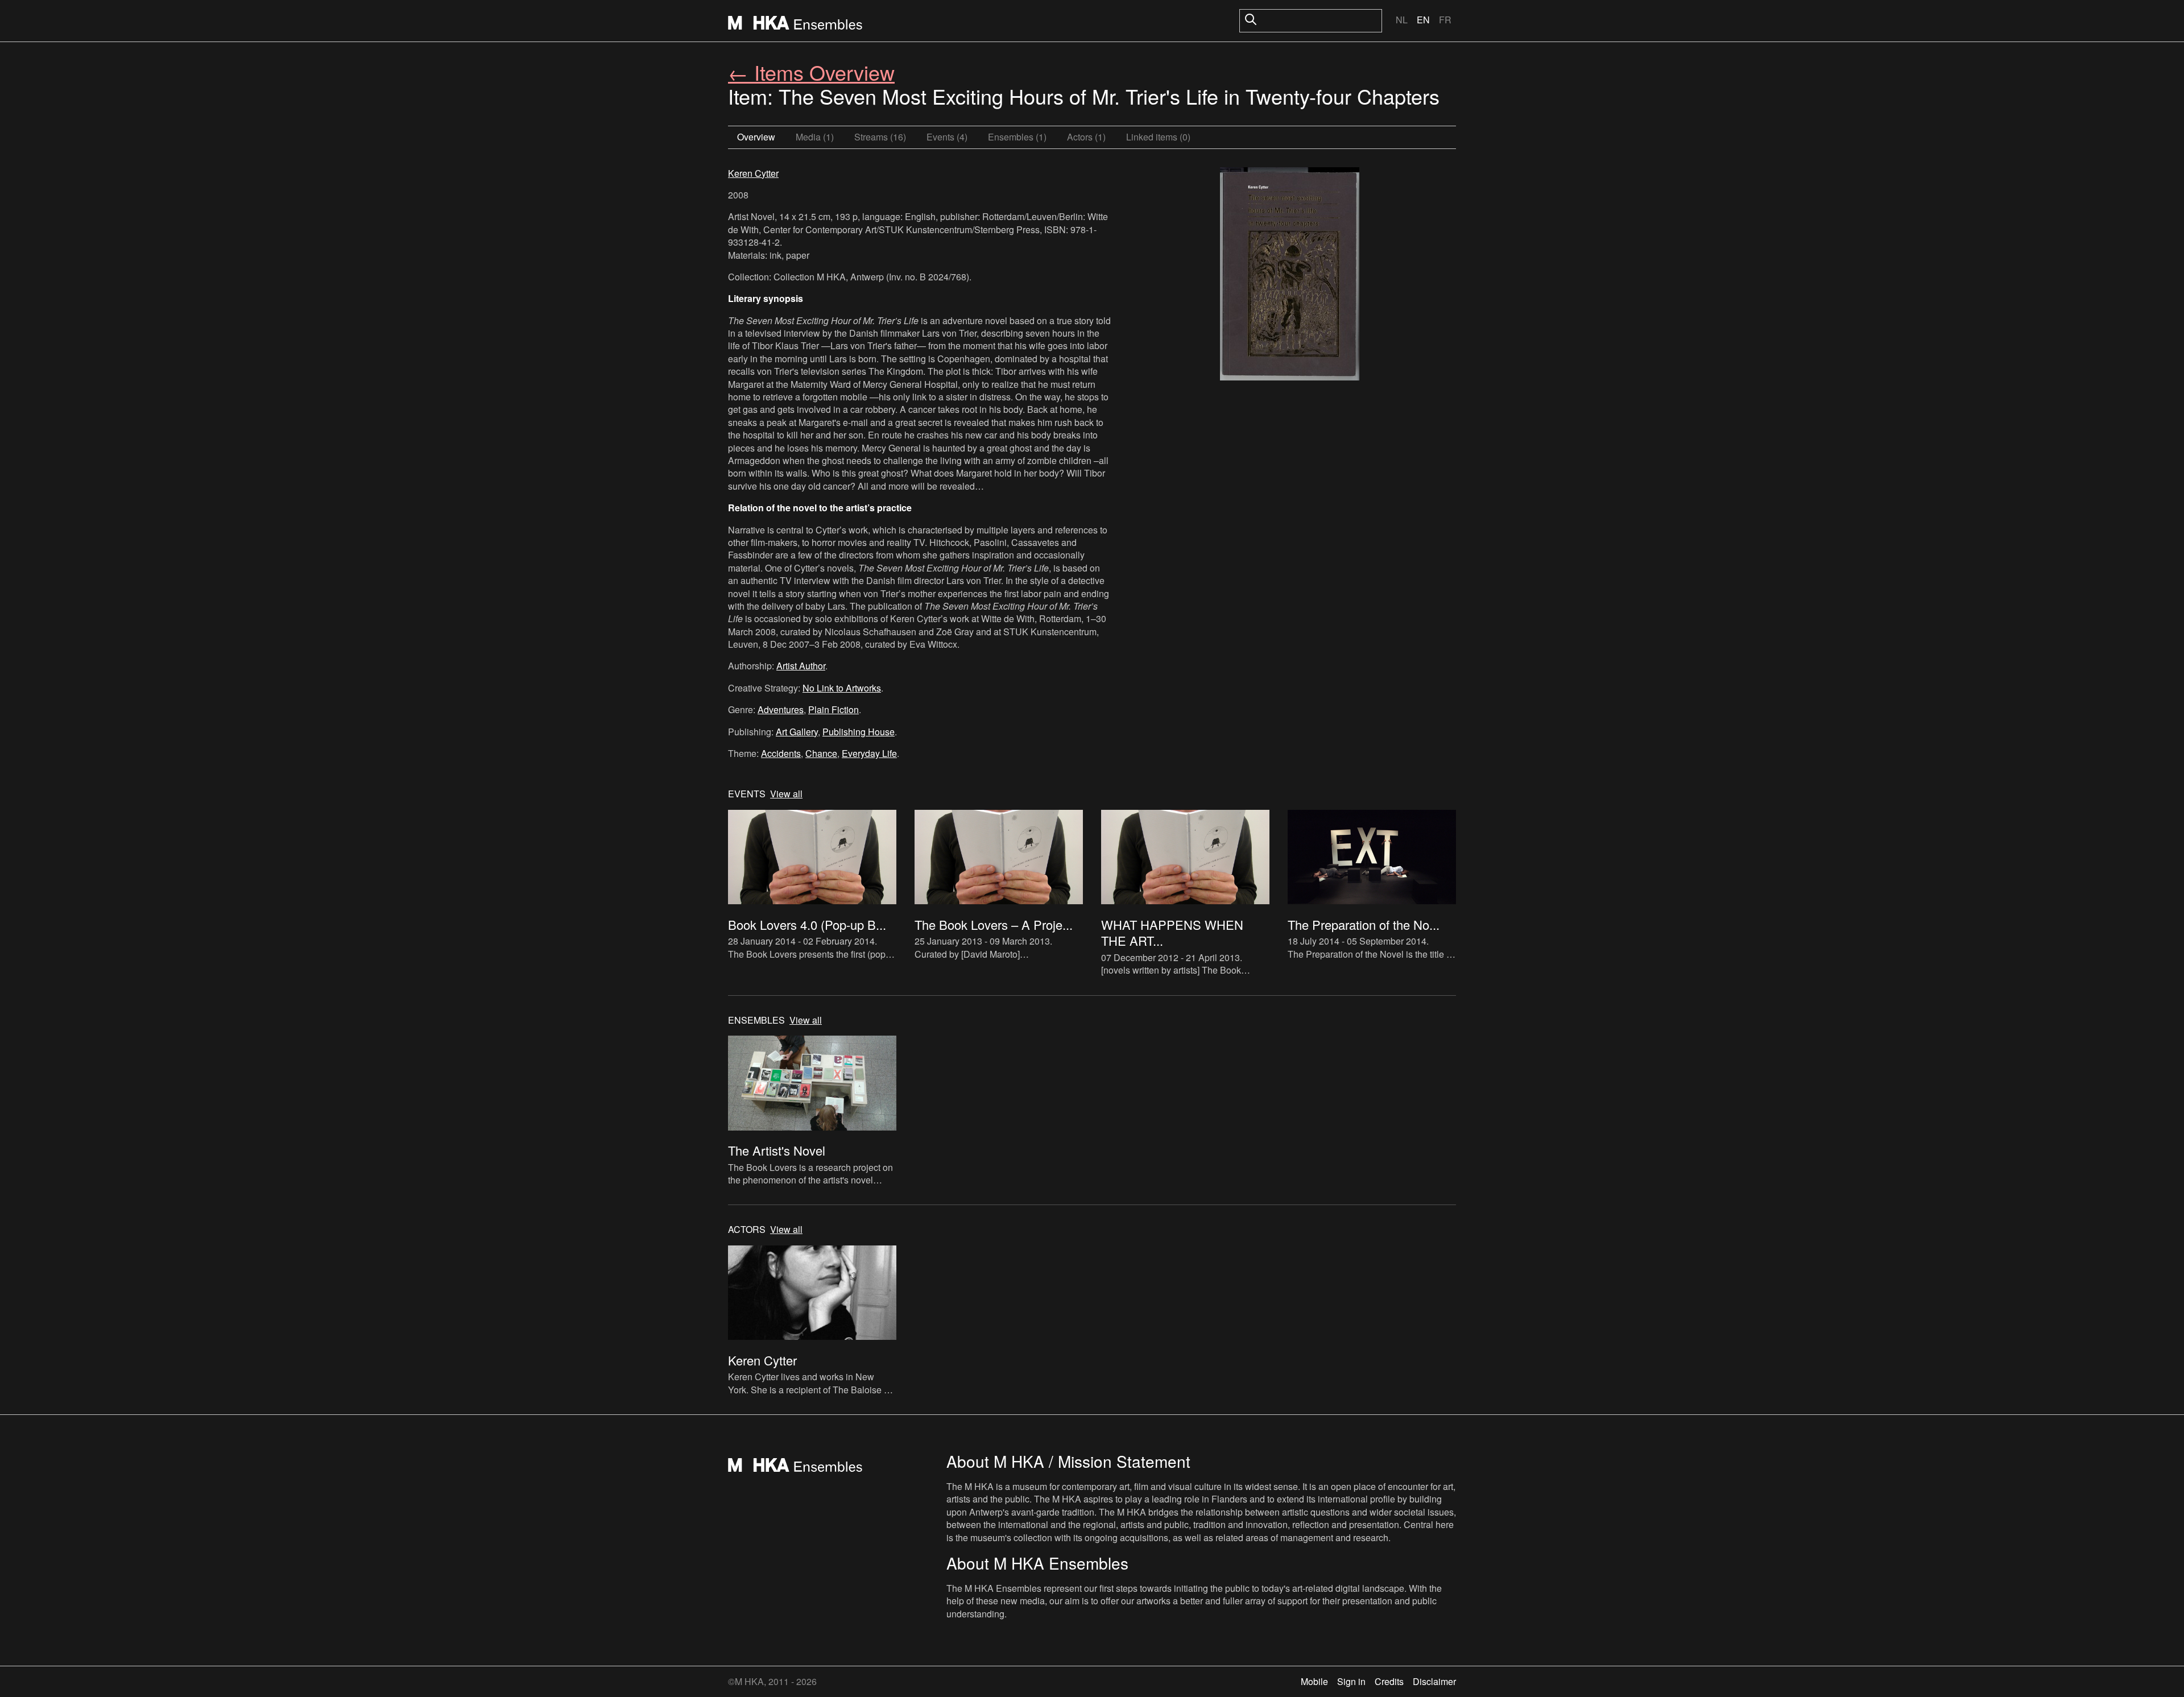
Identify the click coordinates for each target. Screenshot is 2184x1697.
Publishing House (859, 732)
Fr (1445, 20)
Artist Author (801, 666)
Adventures (781, 709)
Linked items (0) (1158, 137)
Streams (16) (880, 137)
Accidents (781, 753)
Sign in (1351, 1681)
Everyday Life (869, 753)
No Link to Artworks (842, 688)
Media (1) (815, 137)
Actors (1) (1086, 137)
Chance (821, 753)
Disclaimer (1434, 1681)
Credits (1389, 1681)
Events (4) (947, 137)
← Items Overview (811, 72)
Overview (756, 137)
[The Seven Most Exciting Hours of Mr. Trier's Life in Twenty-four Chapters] (1290, 275)
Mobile (1314, 1681)
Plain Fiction (834, 709)
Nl (1402, 20)
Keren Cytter (753, 173)
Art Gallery (797, 732)
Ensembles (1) (1017, 137)
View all (786, 794)
